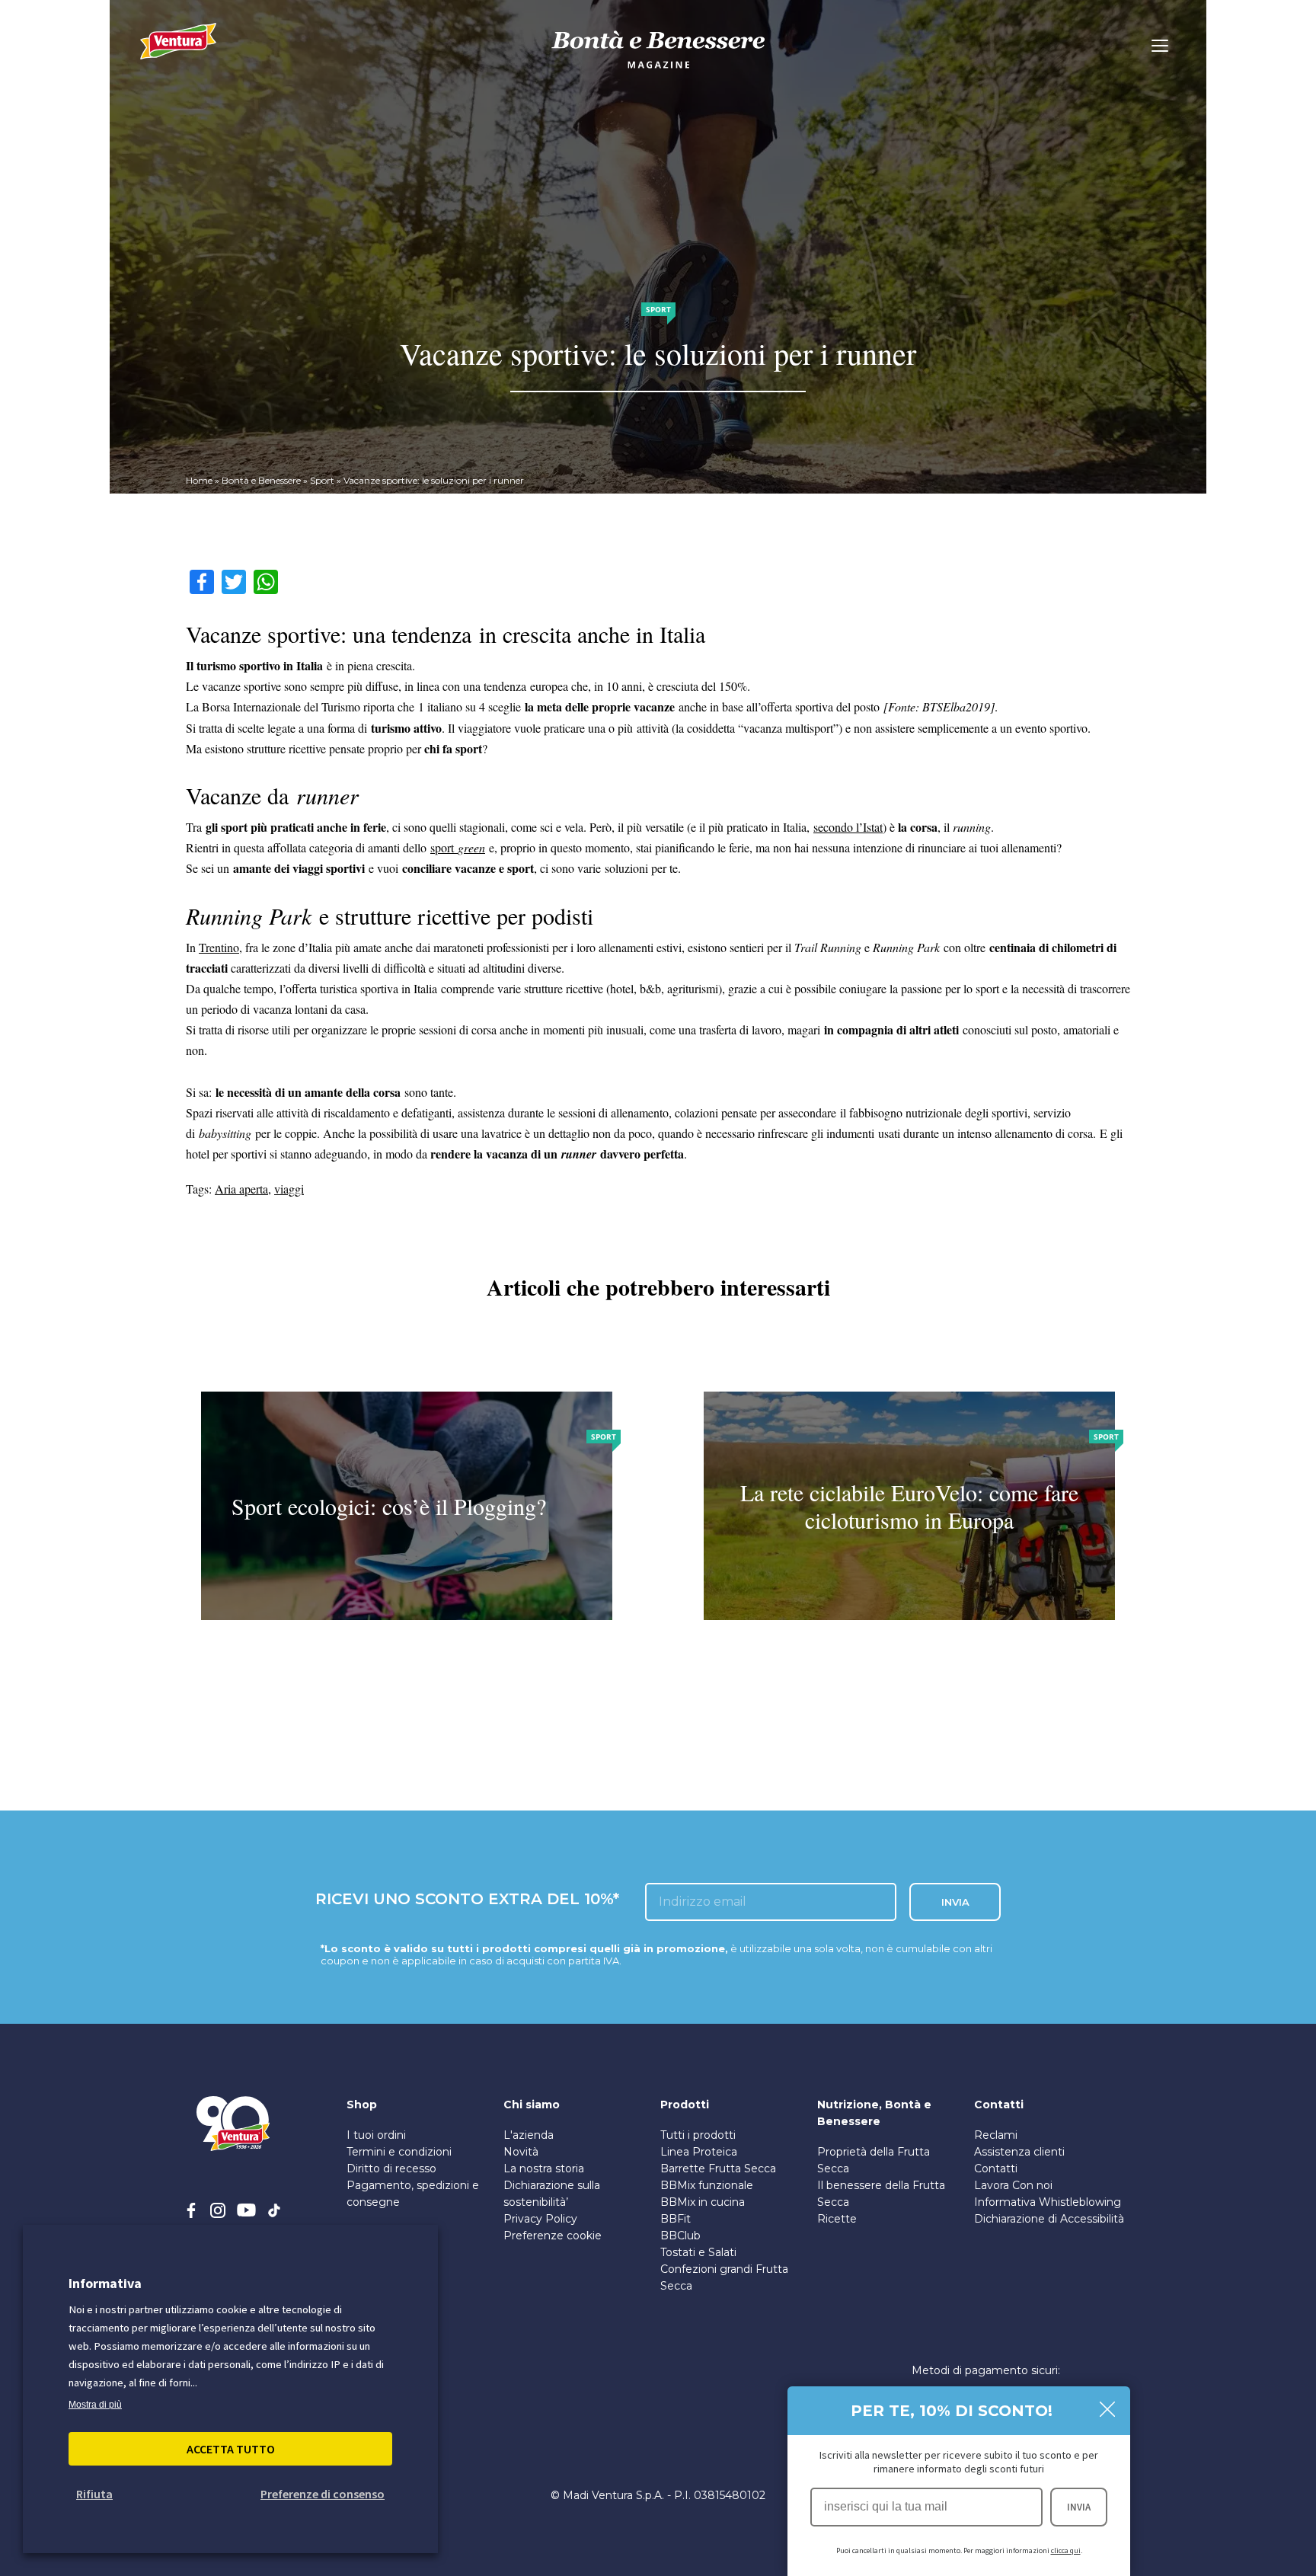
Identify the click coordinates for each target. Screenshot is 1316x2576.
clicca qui (1066, 2550)
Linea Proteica (699, 2152)
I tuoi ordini (376, 2135)
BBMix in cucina (703, 2202)
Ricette (837, 2219)
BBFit (676, 2219)
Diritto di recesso (391, 2169)
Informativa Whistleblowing (1048, 2202)
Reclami (996, 2135)
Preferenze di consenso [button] (323, 2494)
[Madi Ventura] (178, 50)
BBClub (680, 2236)
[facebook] (191, 2210)
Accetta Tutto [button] (231, 2449)
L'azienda (529, 2135)
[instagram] (218, 2210)
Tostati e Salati (698, 2252)
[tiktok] (274, 2210)
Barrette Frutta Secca (718, 2169)
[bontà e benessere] (658, 70)
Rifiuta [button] (94, 2494)
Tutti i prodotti (698, 2135)
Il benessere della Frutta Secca (881, 2194)
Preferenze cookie (553, 2236)
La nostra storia (544, 2169)
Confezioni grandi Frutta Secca (724, 2277)
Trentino (219, 947)
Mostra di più (95, 2405)
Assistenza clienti (1019, 2152)
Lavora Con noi (1013, 2185)
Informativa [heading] (105, 2283)
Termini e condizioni (399, 2152)
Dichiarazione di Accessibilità (1049, 2219)
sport (458, 847)
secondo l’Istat (848, 827)
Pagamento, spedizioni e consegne (413, 2194)
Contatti (996, 2169)
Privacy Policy (540, 2219)
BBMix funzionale (707, 2185)
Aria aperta (241, 1189)
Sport (322, 480)
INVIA (1079, 2507)
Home (199, 480)
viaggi (289, 1189)
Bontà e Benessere (261, 480)
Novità (521, 2152)
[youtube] (246, 2210)
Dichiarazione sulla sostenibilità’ (552, 2194)
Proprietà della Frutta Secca (874, 2160)
